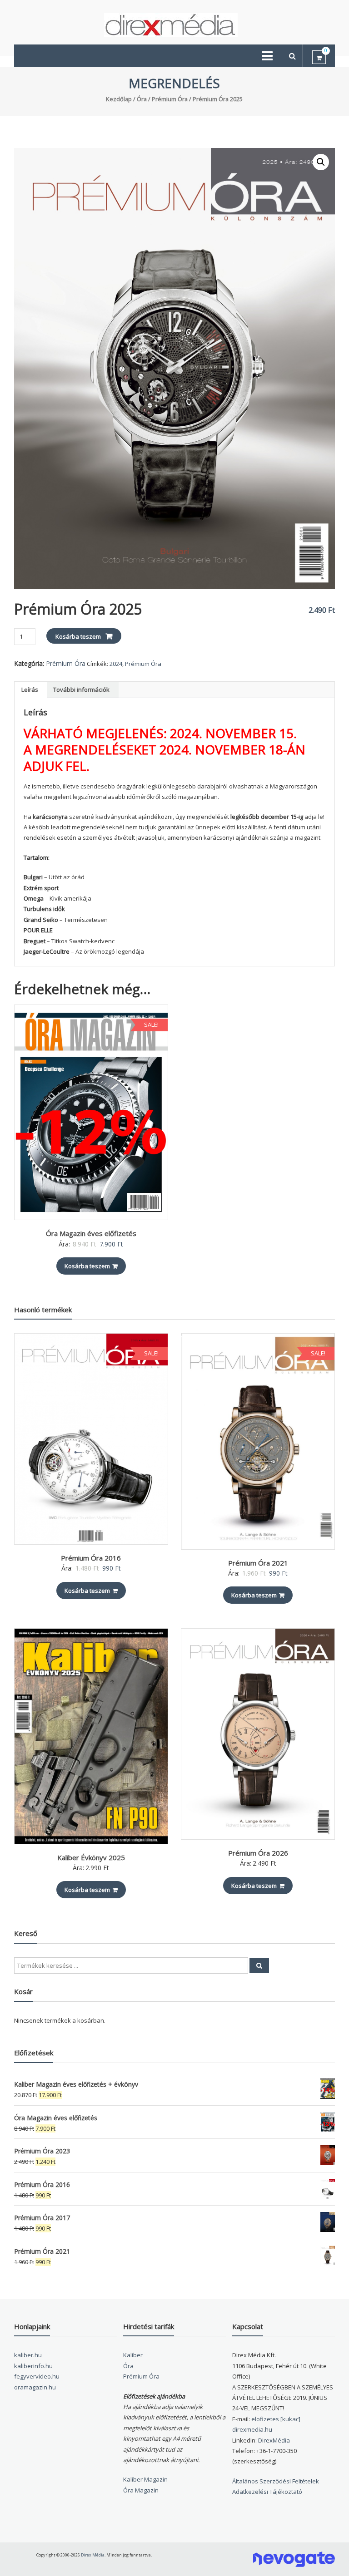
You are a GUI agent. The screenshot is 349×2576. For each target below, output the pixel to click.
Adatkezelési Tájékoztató (267, 2492)
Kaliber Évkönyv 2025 (91, 1857)
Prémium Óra (170, 99)
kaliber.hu (28, 2355)
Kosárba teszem (78, 636)
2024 (116, 664)
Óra (142, 99)
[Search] (259, 1965)
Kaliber (133, 2355)
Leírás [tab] (30, 690)
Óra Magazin (141, 2490)
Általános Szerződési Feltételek (276, 2481)
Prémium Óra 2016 (91, 1558)
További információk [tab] (81, 690)
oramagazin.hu (35, 2387)
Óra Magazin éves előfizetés (91, 1233)
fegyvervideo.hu (37, 2376)
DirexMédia (274, 2440)
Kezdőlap (119, 99)
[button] (321, 162)
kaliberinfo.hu (33, 2366)
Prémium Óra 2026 (258, 1853)
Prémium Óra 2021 (258, 1563)
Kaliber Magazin (145, 2479)
